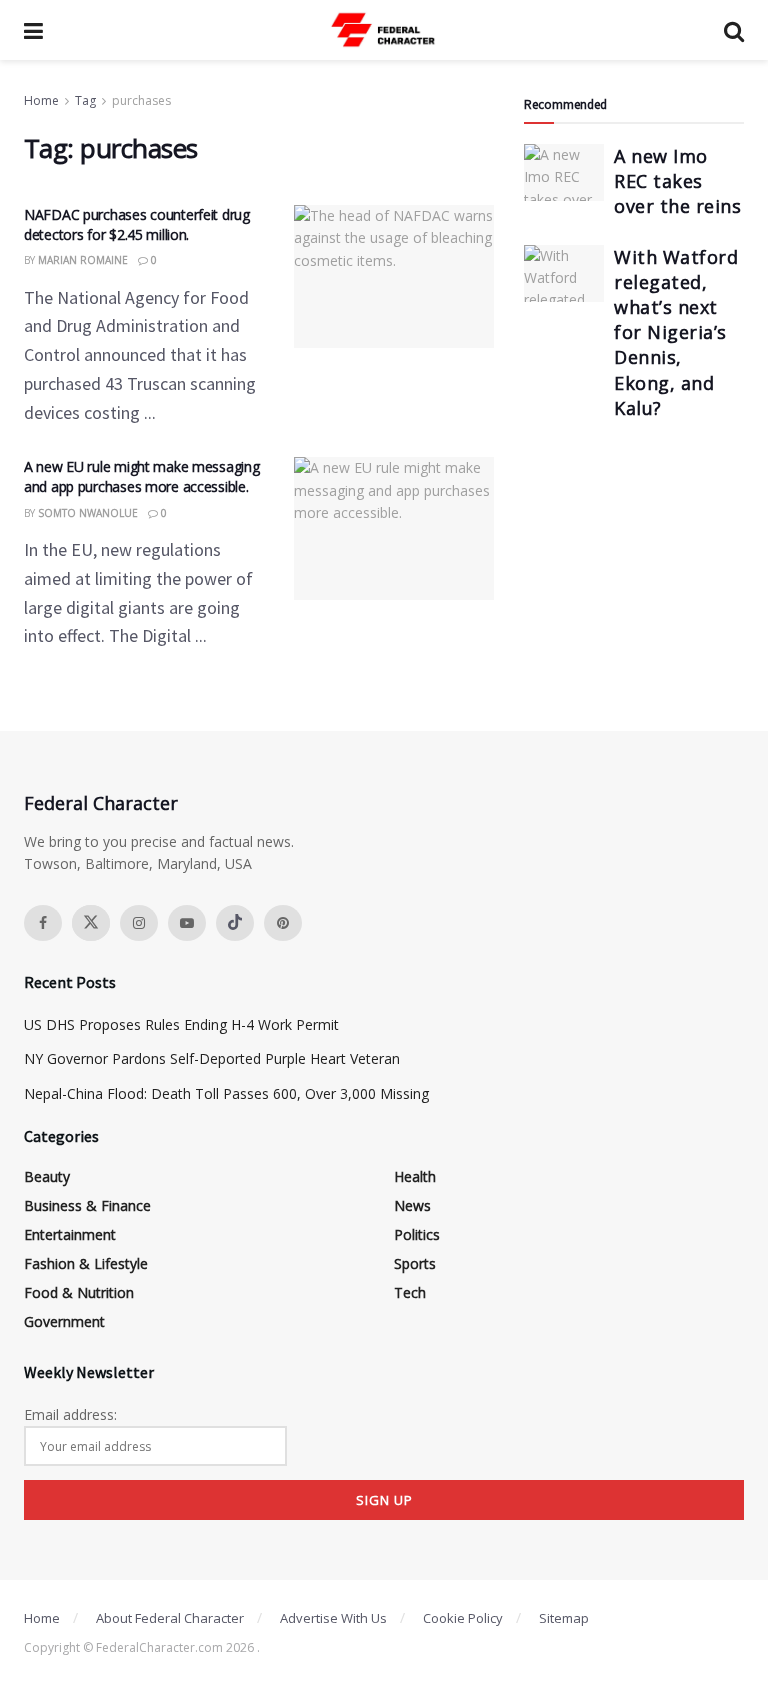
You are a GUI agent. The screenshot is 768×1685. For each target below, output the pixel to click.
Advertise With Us (333, 1618)
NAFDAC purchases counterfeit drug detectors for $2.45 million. (137, 224)
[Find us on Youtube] (187, 923)
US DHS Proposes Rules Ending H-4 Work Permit (181, 1024)
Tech (410, 1292)
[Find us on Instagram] (139, 923)
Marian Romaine (83, 260)
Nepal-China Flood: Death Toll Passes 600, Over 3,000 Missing (226, 1093)
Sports (415, 1263)
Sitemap (564, 1618)
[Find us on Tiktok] (235, 923)
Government (64, 1321)
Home (41, 100)
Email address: (70, 1414)
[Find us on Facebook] (43, 923)
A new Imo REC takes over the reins (678, 181)
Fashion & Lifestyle (86, 1263)
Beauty (47, 1176)
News (412, 1205)
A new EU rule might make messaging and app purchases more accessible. (141, 476)
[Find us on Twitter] (91, 923)
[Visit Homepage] (384, 30)
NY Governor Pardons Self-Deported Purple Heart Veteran (212, 1058)
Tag (85, 100)
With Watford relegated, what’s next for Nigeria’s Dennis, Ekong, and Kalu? (676, 332)
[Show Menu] (33, 30)
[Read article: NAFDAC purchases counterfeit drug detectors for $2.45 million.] (394, 276)
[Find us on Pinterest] (283, 923)
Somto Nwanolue (88, 513)
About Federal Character (170, 1618)
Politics (417, 1234)
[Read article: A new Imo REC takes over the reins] (564, 172)
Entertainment (70, 1234)
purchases (141, 100)
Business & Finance (87, 1205)
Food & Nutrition (79, 1292)
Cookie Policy (463, 1618)
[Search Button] (734, 30)
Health (415, 1176)
